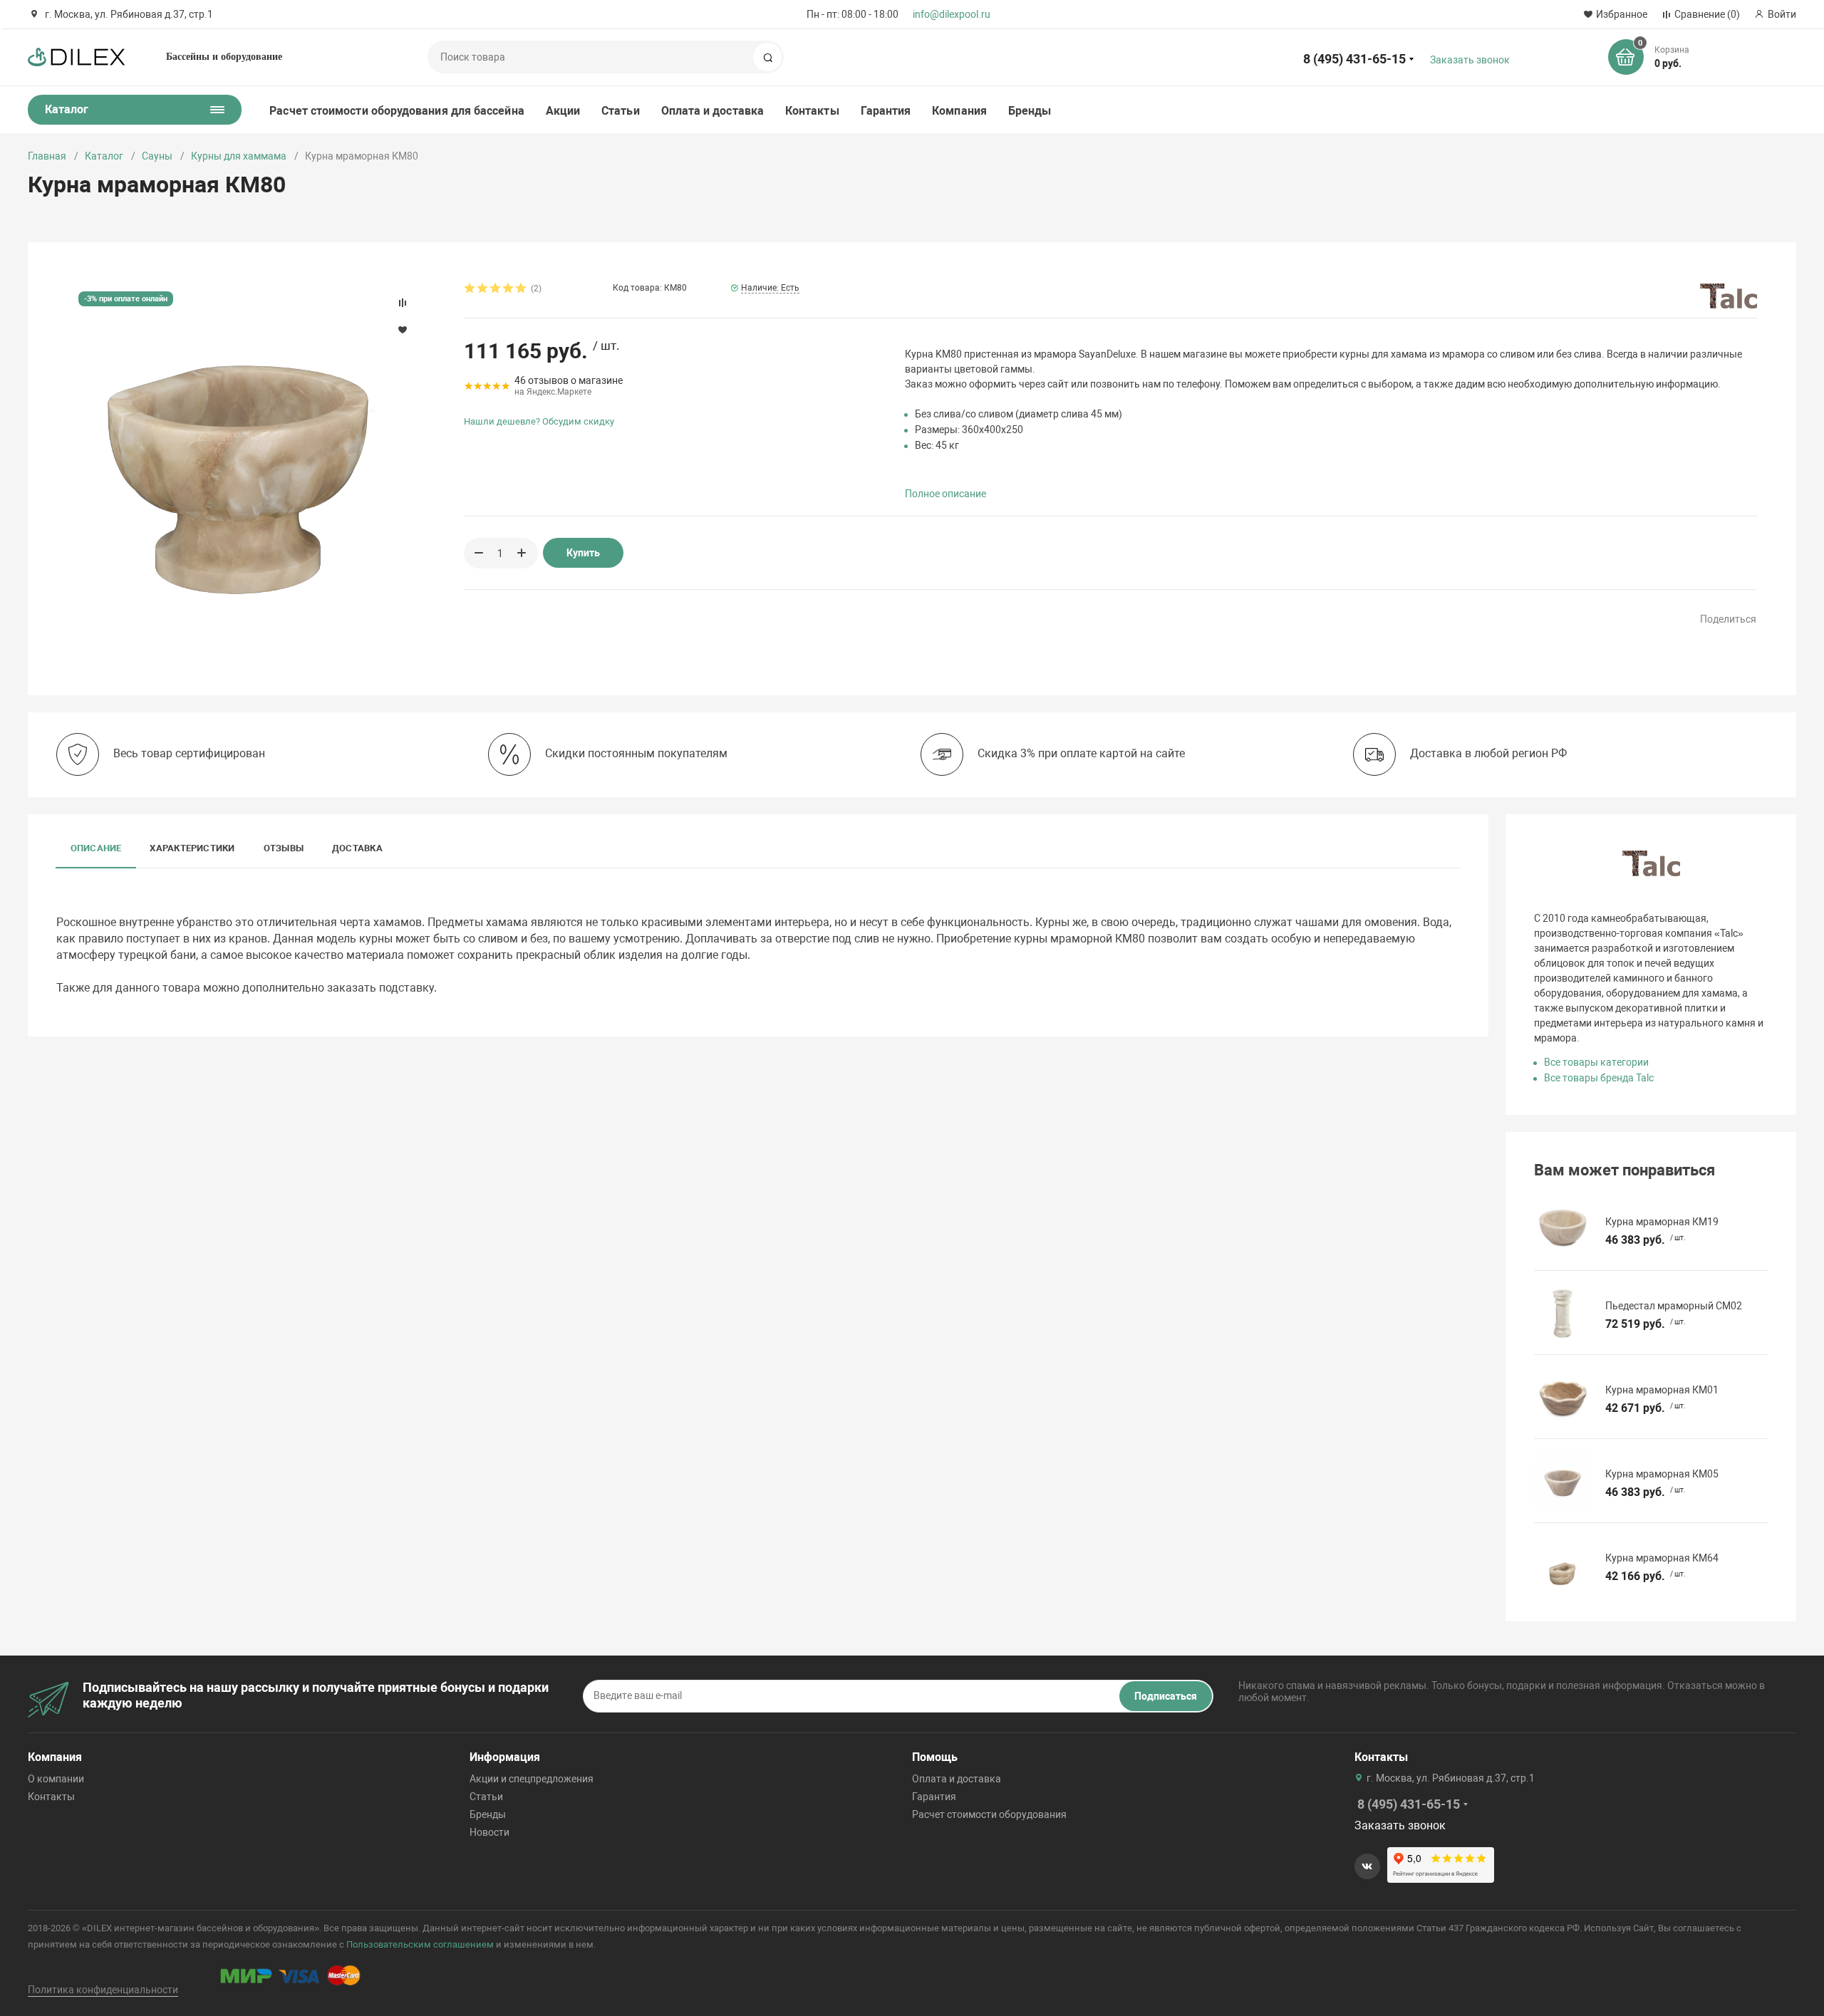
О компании (56, 1779)
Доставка (357, 848)
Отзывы (284, 848)
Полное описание (945, 494)
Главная (47, 156)
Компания (959, 111)
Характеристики (192, 848)
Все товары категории (1596, 1062)
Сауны (157, 156)
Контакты (812, 111)
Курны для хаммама (239, 156)
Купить (583, 553)
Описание (96, 848)
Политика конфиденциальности (103, 1990)
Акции (563, 111)
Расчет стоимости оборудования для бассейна (397, 111)
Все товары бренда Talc (1599, 1078)
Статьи (620, 111)
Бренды (1030, 111)
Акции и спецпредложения (532, 1779)
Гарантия (886, 111)
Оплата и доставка (712, 111)
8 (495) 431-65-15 (1354, 59)
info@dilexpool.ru (952, 14)
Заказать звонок (1470, 60)
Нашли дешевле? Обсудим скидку (539, 421)
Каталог (104, 156)
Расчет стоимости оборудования (989, 1814)
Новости (489, 1832)
